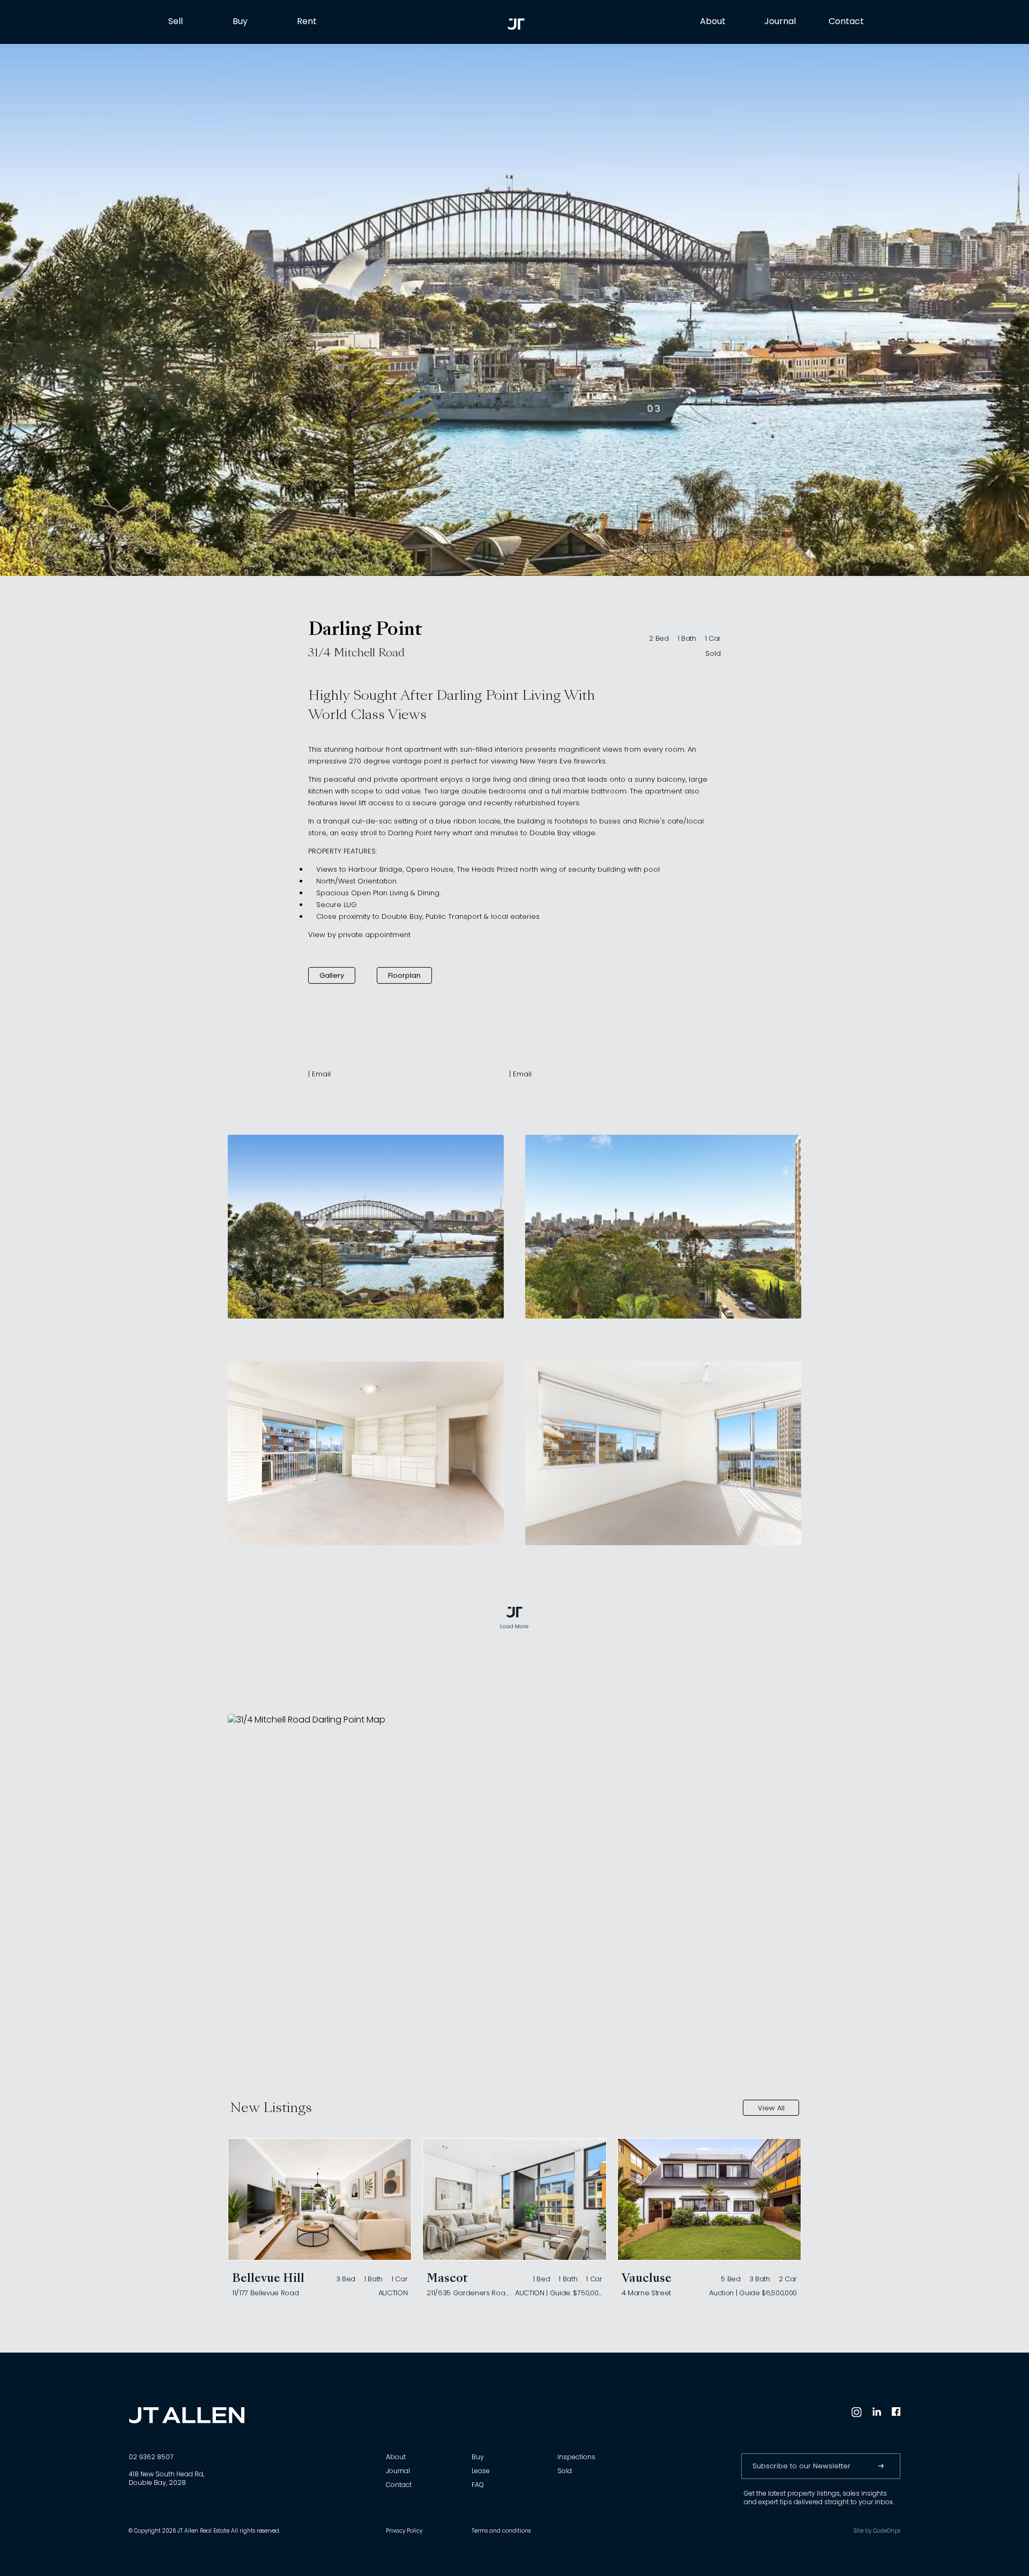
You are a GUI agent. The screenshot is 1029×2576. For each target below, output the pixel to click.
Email (321, 1074)
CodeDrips (887, 2531)
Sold (713, 654)
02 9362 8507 (151, 2458)
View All (771, 2109)
